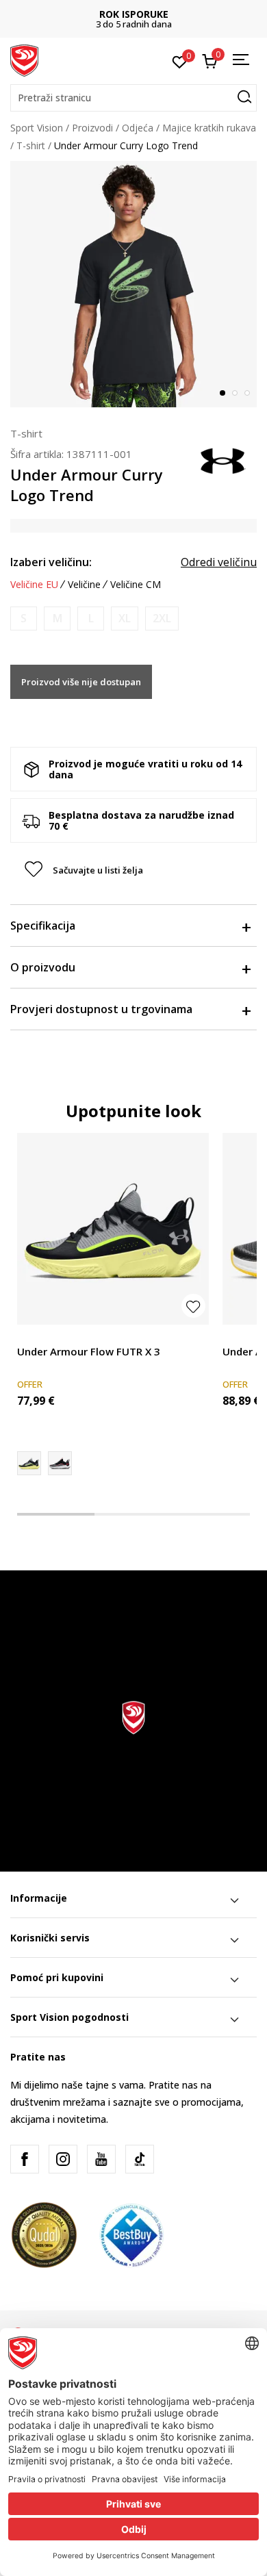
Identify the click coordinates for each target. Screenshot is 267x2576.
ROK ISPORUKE (134, 14)
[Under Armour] (222, 459)
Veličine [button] (84, 585)
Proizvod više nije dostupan (81, 682)
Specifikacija (43, 926)
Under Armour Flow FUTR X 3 (89, 1351)
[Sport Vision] (24, 60)
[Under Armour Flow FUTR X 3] (113, 1229)
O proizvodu (43, 967)
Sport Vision (37, 128)
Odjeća (138, 128)
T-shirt (31, 145)
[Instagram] (63, 2159)
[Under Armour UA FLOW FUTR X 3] (60, 1463)
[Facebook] (25, 2159)
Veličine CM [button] (136, 585)
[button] (133, 98)
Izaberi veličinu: (51, 562)
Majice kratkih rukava (209, 128)
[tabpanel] (133, 284)
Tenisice (35, 1336)
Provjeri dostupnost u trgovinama (101, 1009)
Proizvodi (92, 128)
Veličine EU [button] (34, 585)
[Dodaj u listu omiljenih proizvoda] (193, 1306)
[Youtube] (101, 2159)
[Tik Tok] (140, 2159)
